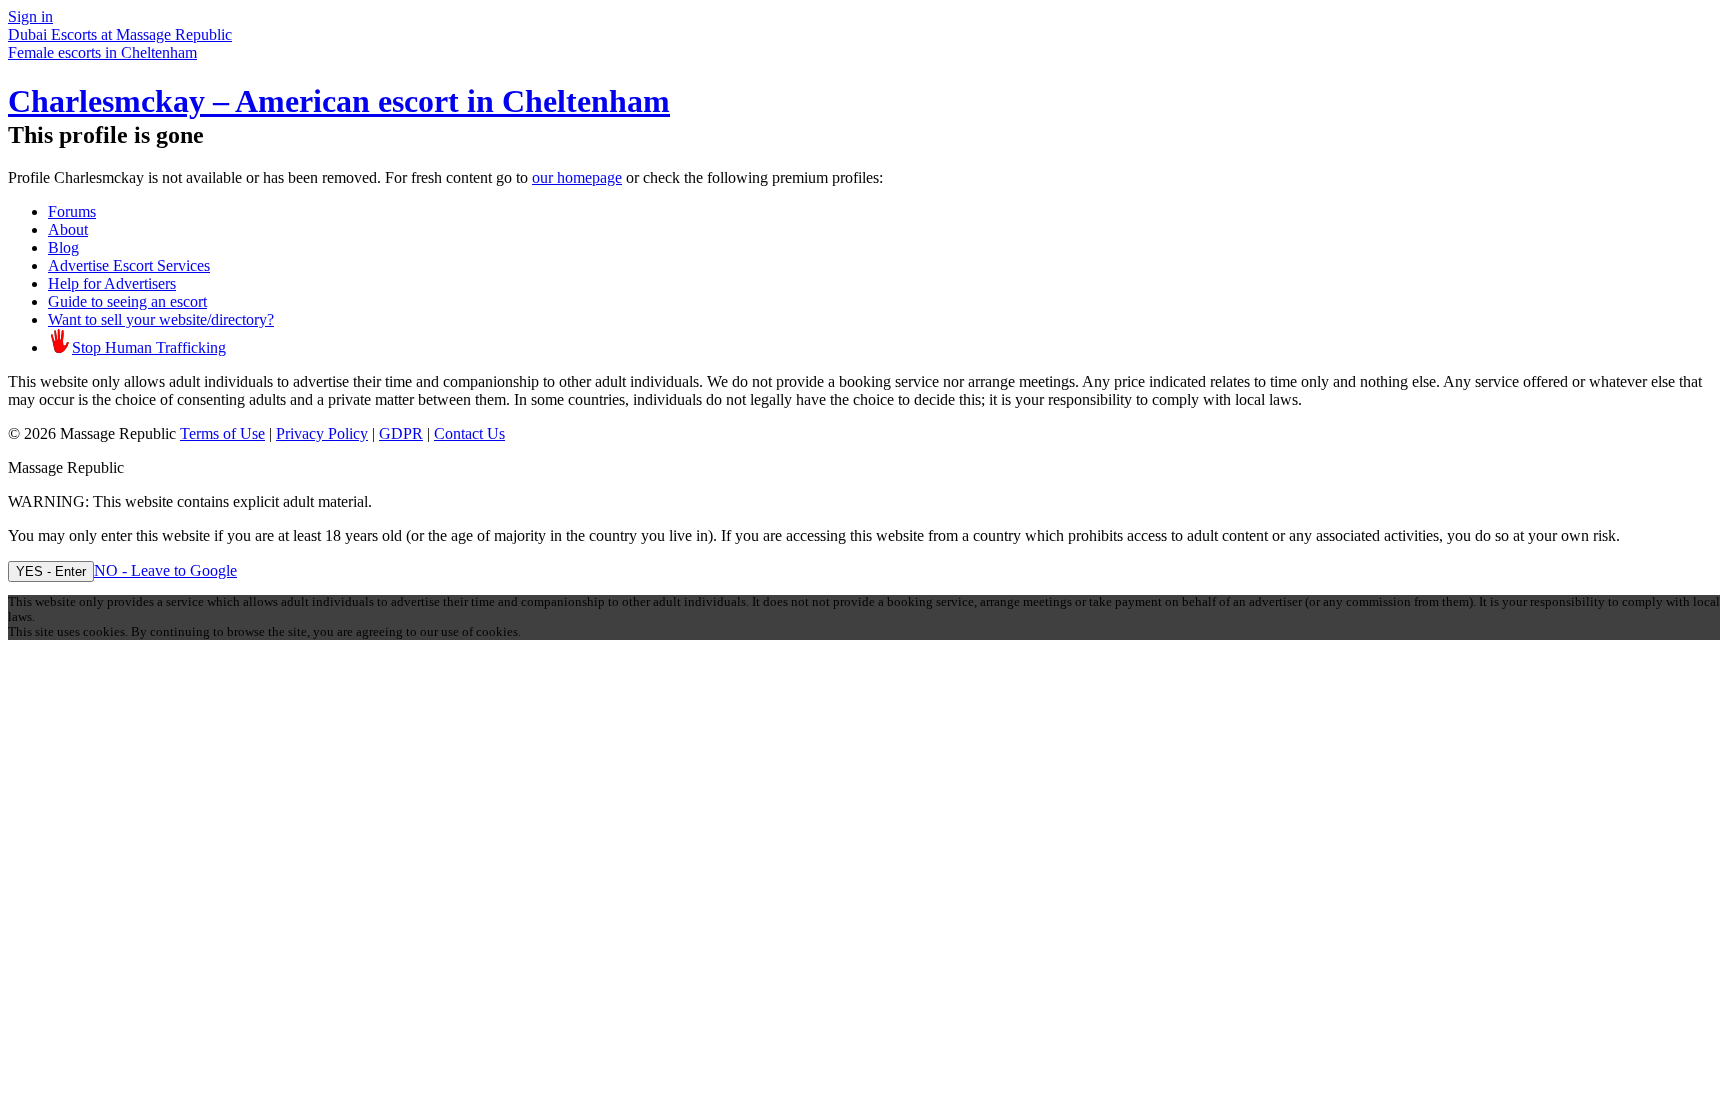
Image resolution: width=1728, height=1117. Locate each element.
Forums (72, 211)
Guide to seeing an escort (127, 301)
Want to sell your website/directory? (161, 319)
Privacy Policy (322, 433)
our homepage (577, 177)
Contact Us (469, 433)
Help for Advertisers (112, 283)
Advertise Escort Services (129, 265)
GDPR (401, 433)
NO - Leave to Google (165, 570)
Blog (63, 247)
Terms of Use (222, 433)
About (68, 229)
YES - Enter (51, 571)
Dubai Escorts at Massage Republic (120, 34)
